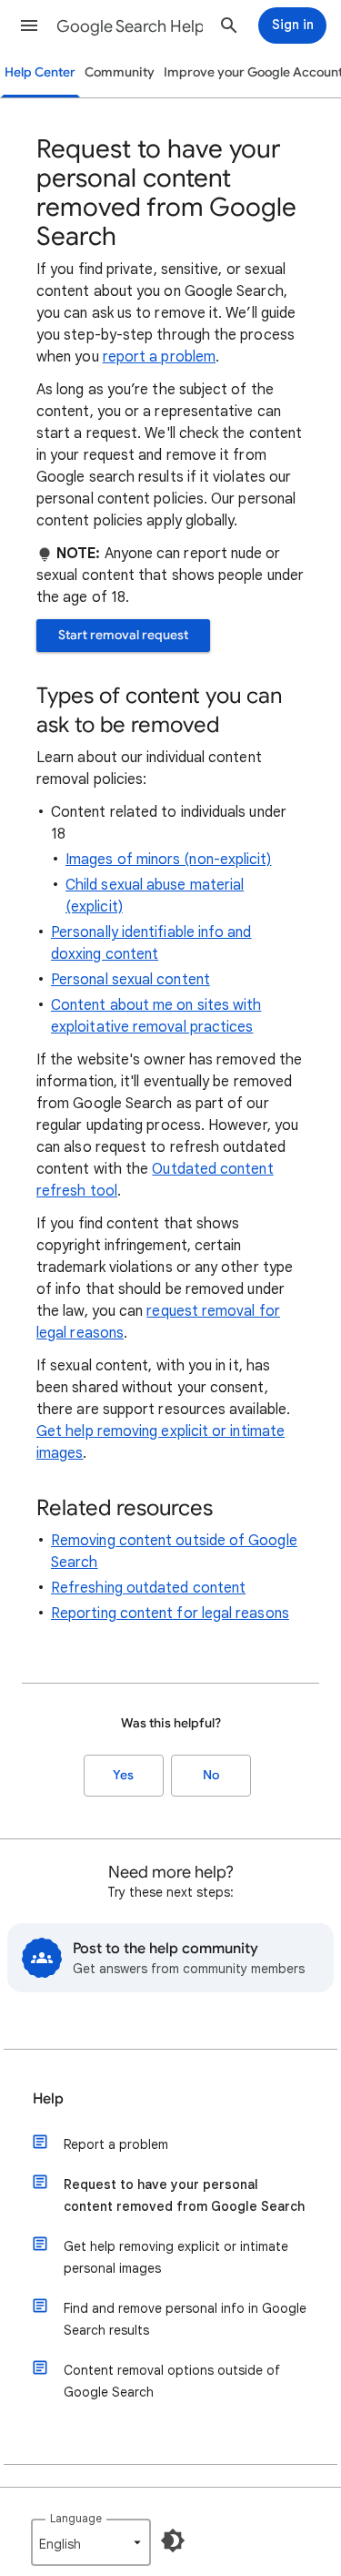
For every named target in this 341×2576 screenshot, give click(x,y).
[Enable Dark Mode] (173, 2540)
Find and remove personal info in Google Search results (185, 2319)
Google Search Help (130, 26)
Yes (123, 1775)
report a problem (159, 357)
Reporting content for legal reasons (170, 1614)
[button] (29, 25)
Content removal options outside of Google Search (172, 2381)
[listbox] (91, 2542)
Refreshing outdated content (148, 1588)
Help (48, 2099)
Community (120, 72)
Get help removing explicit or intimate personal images (176, 2257)
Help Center (40, 72)
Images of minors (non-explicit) (168, 860)
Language (76, 2518)
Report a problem (116, 2144)
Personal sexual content (130, 980)
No (211, 1775)
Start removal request (123, 635)
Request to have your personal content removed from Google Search (184, 2195)
